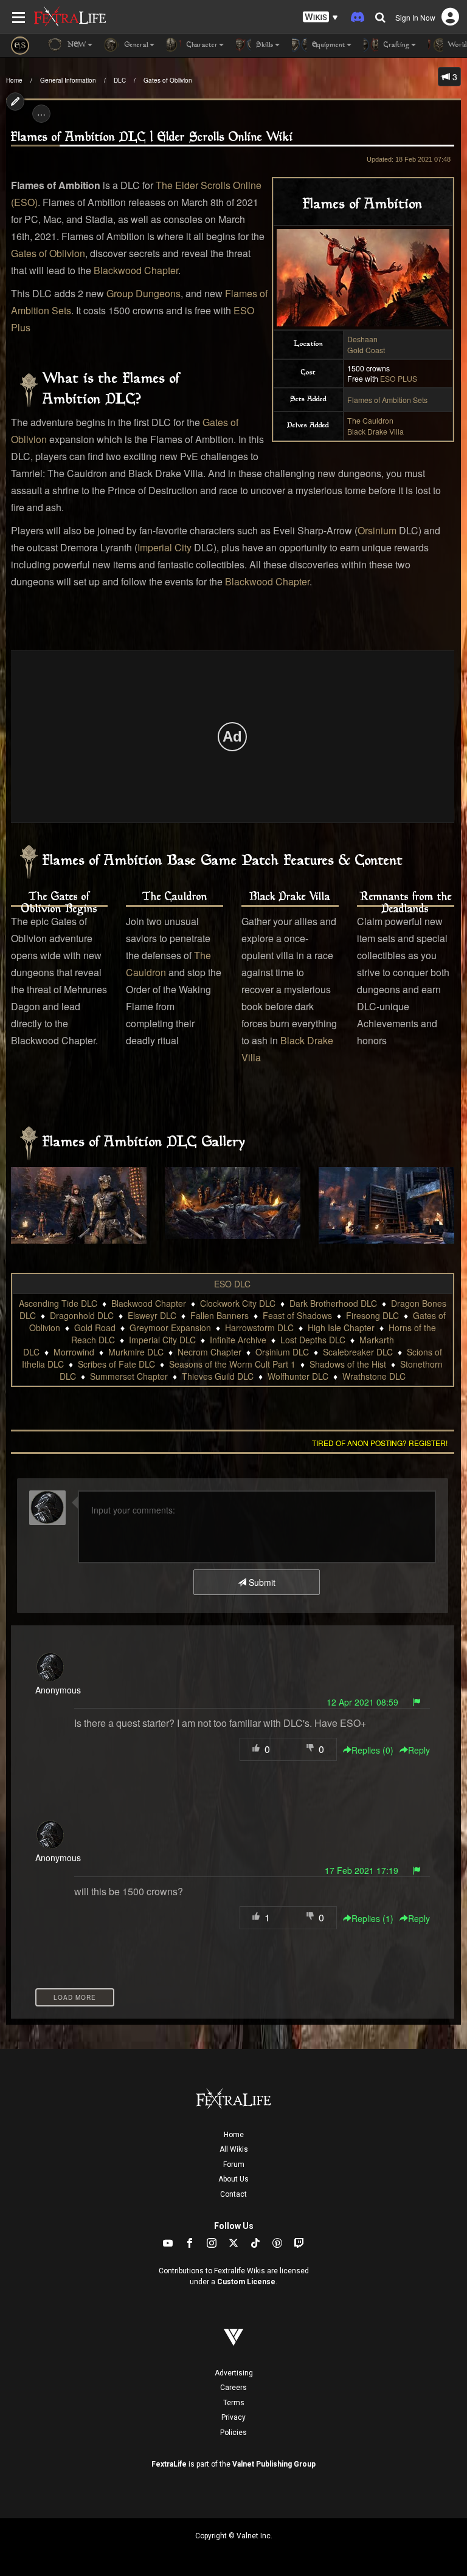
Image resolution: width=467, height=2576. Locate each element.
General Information (68, 80)
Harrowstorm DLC (259, 1328)
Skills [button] (264, 45)
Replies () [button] (372, 1750)
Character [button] (201, 45)
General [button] (135, 45)
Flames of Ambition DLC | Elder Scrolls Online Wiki (152, 138)
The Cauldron (370, 420)
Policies (233, 2433)
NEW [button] (76, 45)
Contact (233, 2194)
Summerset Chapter (129, 1376)
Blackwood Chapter (136, 270)
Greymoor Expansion (170, 1328)
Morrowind (74, 1352)
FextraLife (169, 2464)
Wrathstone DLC (374, 1376)
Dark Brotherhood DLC (333, 1303)
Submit (261, 1582)
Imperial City (164, 547)
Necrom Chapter (209, 1352)
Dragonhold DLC (82, 1315)
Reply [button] (419, 1750)
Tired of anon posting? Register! (380, 1443)
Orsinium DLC (282, 1352)
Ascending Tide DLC (58, 1303)
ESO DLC (232, 1284)
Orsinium (377, 530)
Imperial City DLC (162, 1340)
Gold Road (95, 1328)
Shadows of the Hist (348, 1364)
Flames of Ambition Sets (387, 400)
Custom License (246, 2282)
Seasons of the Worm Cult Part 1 (232, 1364)
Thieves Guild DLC (218, 1376)
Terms (234, 2403)
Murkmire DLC (136, 1352)
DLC (120, 80)
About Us (233, 2179)
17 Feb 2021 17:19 (361, 1870)
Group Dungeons (144, 293)
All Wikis (234, 2149)
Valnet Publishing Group (274, 2464)
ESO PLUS (399, 378)
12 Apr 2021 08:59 (362, 1702)
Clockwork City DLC (238, 1303)
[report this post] (417, 1702)
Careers (233, 2388)
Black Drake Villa (375, 431)
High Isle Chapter (341, 1328)
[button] (320, 17)
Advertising (234, 2373)
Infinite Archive (238, 1340)
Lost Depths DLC (313, 1340)
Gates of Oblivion (168, 80)
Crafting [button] (396, 45)
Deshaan (362, 339)
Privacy (233, 2417)
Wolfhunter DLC (298, 1376)
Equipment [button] (327, 45)
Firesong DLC (372, 1315)
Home (14, 80)
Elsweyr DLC (152, 1315)
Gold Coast (366, 350)
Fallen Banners (220, 1315)
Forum (234, 2164)
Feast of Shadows (297, 1315)
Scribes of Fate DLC (116, 1364)
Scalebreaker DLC (358, 1352)
